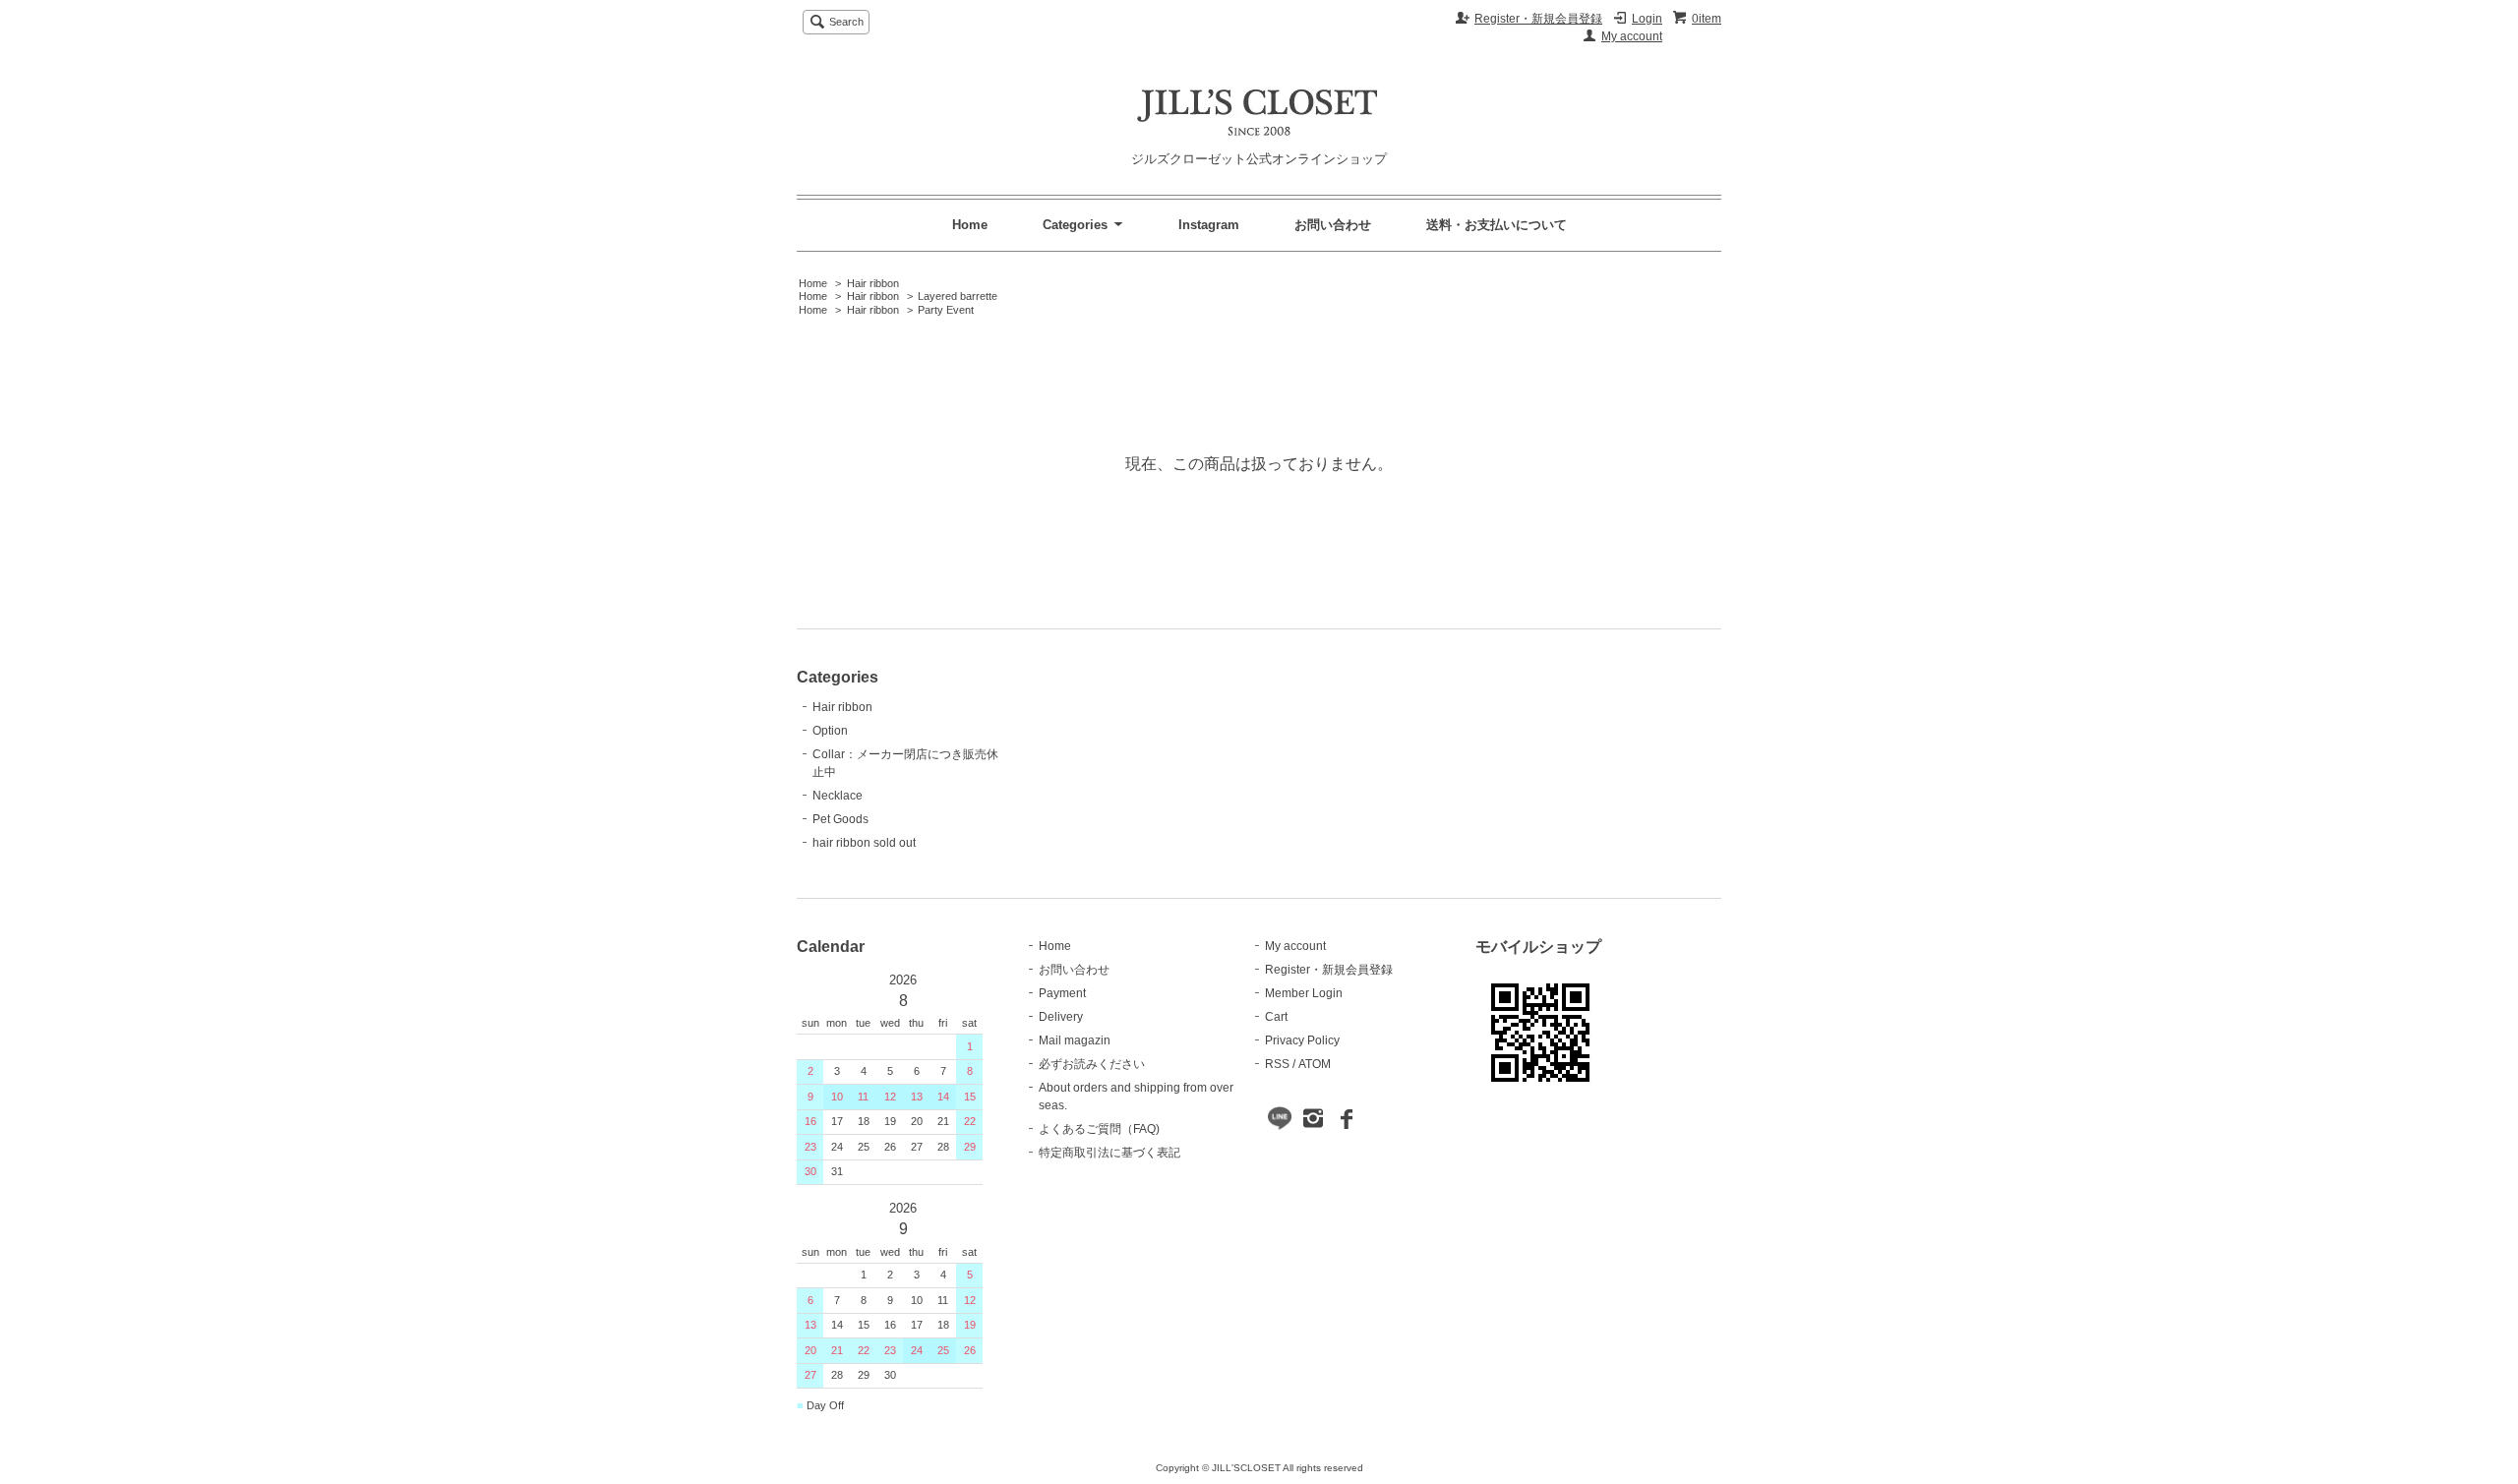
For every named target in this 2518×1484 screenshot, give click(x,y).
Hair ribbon (873, 283)
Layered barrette (958, 296)
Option (830, 731)
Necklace (838, 796)
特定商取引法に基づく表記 (1109, 1153)
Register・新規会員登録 (1538, 19)
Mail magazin (1075, 1040)
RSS (1277, 1064)
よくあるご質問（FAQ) (1099, 1129)
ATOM (1315, 1064)
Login (1647, 19)
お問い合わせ (1333, 225)
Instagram (1209, 225)
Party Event (946, 310)
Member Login (1304, 993)
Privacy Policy (1302, 1040)
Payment (1062, 993)
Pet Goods (840, 819)
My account (1632, 36)
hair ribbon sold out (864, 843)
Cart (1276, 1017)
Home (970, 225)
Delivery (1061, 1017)
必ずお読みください (1092, 1064)
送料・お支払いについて (1497, 225)
